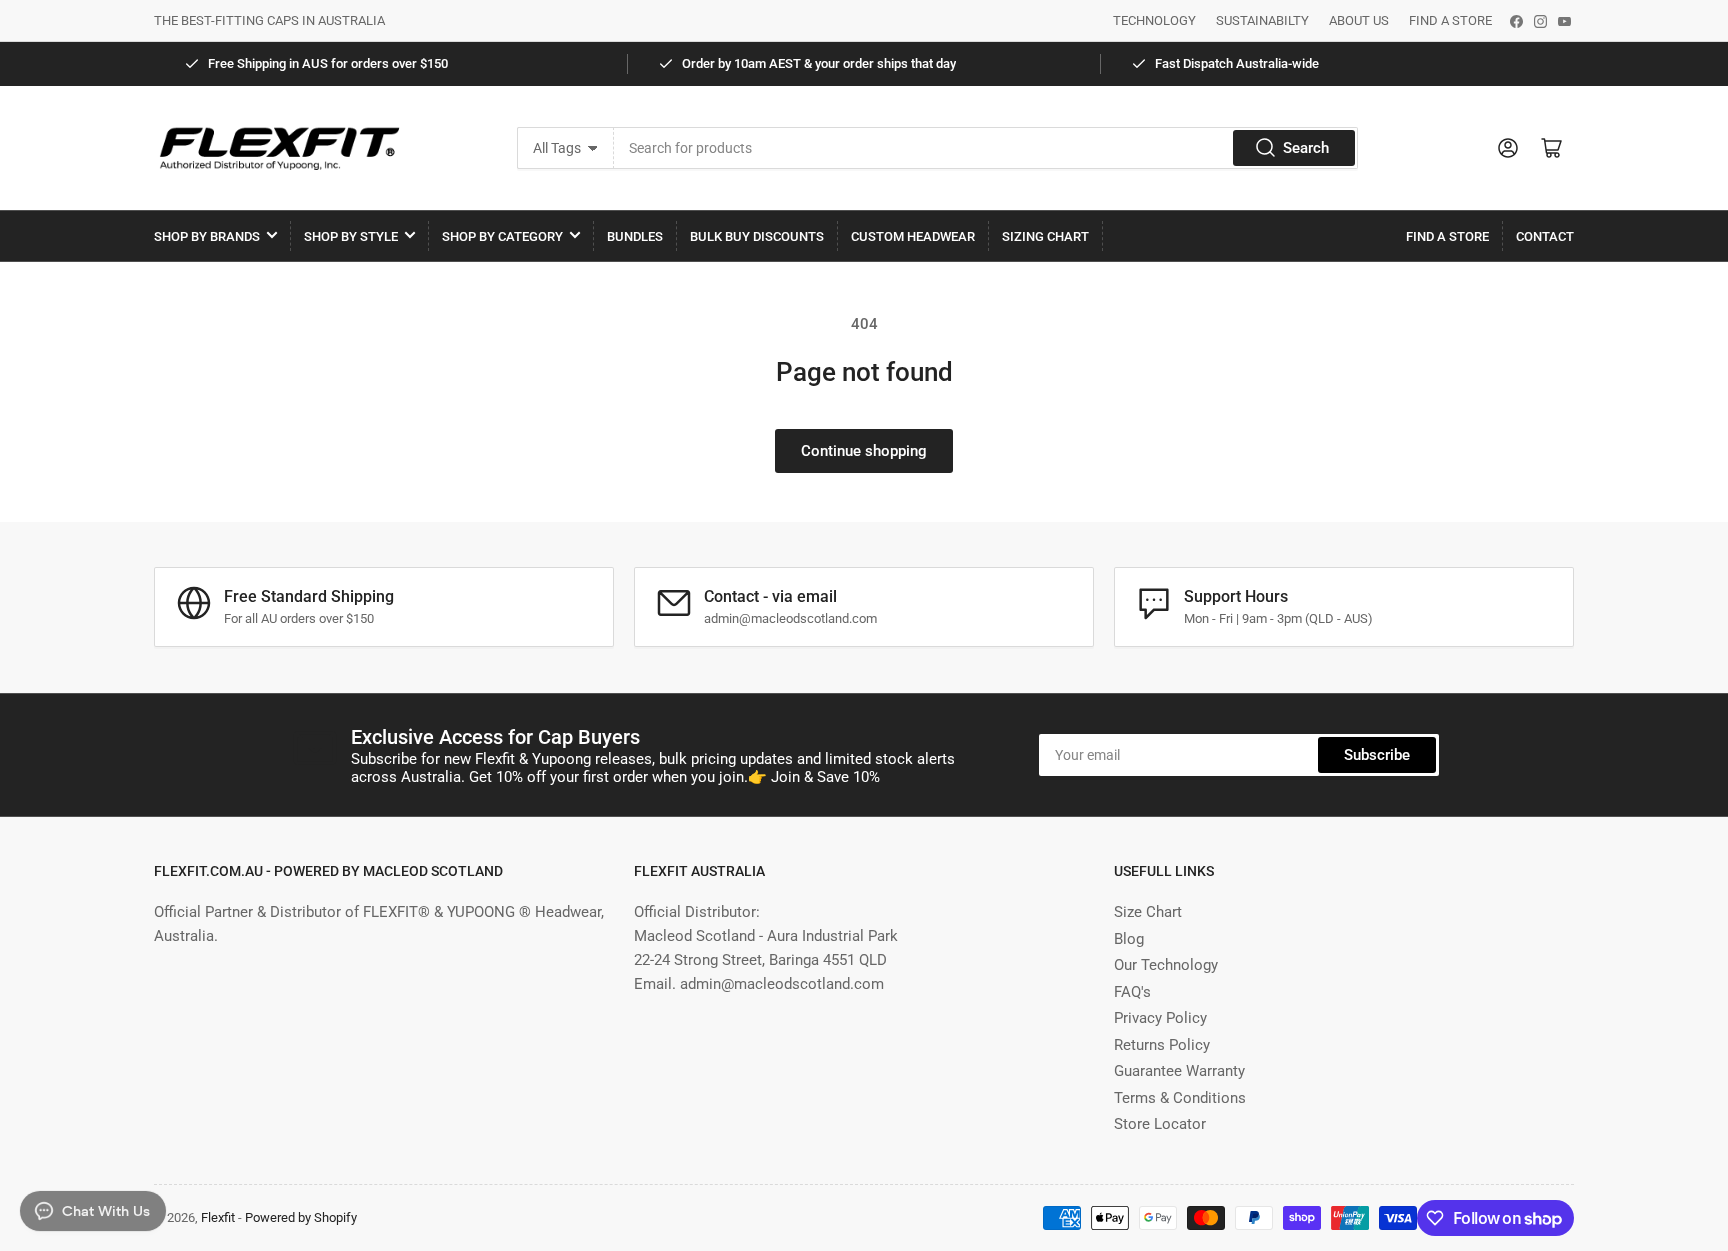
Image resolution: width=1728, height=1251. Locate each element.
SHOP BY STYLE (351, 236)
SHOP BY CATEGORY (502, 236)
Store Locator (1160, 1124)
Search (1306, 148)
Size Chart (1148, 912)
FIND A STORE (1450, 20)
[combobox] (985, 148)
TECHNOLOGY (1154, 20)
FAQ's (1132, 992)
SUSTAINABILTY (1262, 20)
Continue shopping (864, 451)
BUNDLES (635, 236)
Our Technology (1166, 965)
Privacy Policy (1160, 1018)
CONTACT (1545, 236)
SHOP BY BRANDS (207, 236)
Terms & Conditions (1180, 1098)
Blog (1129, 939)
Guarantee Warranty (1179, 1071)
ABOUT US (1359, 20)
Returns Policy (1162, 1045)
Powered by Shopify (301, 1217)
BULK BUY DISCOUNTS (757, 236)
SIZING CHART (1045, 236)
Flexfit (218, 1217)
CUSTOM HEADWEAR (913, 236)
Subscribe (1377, 755)
